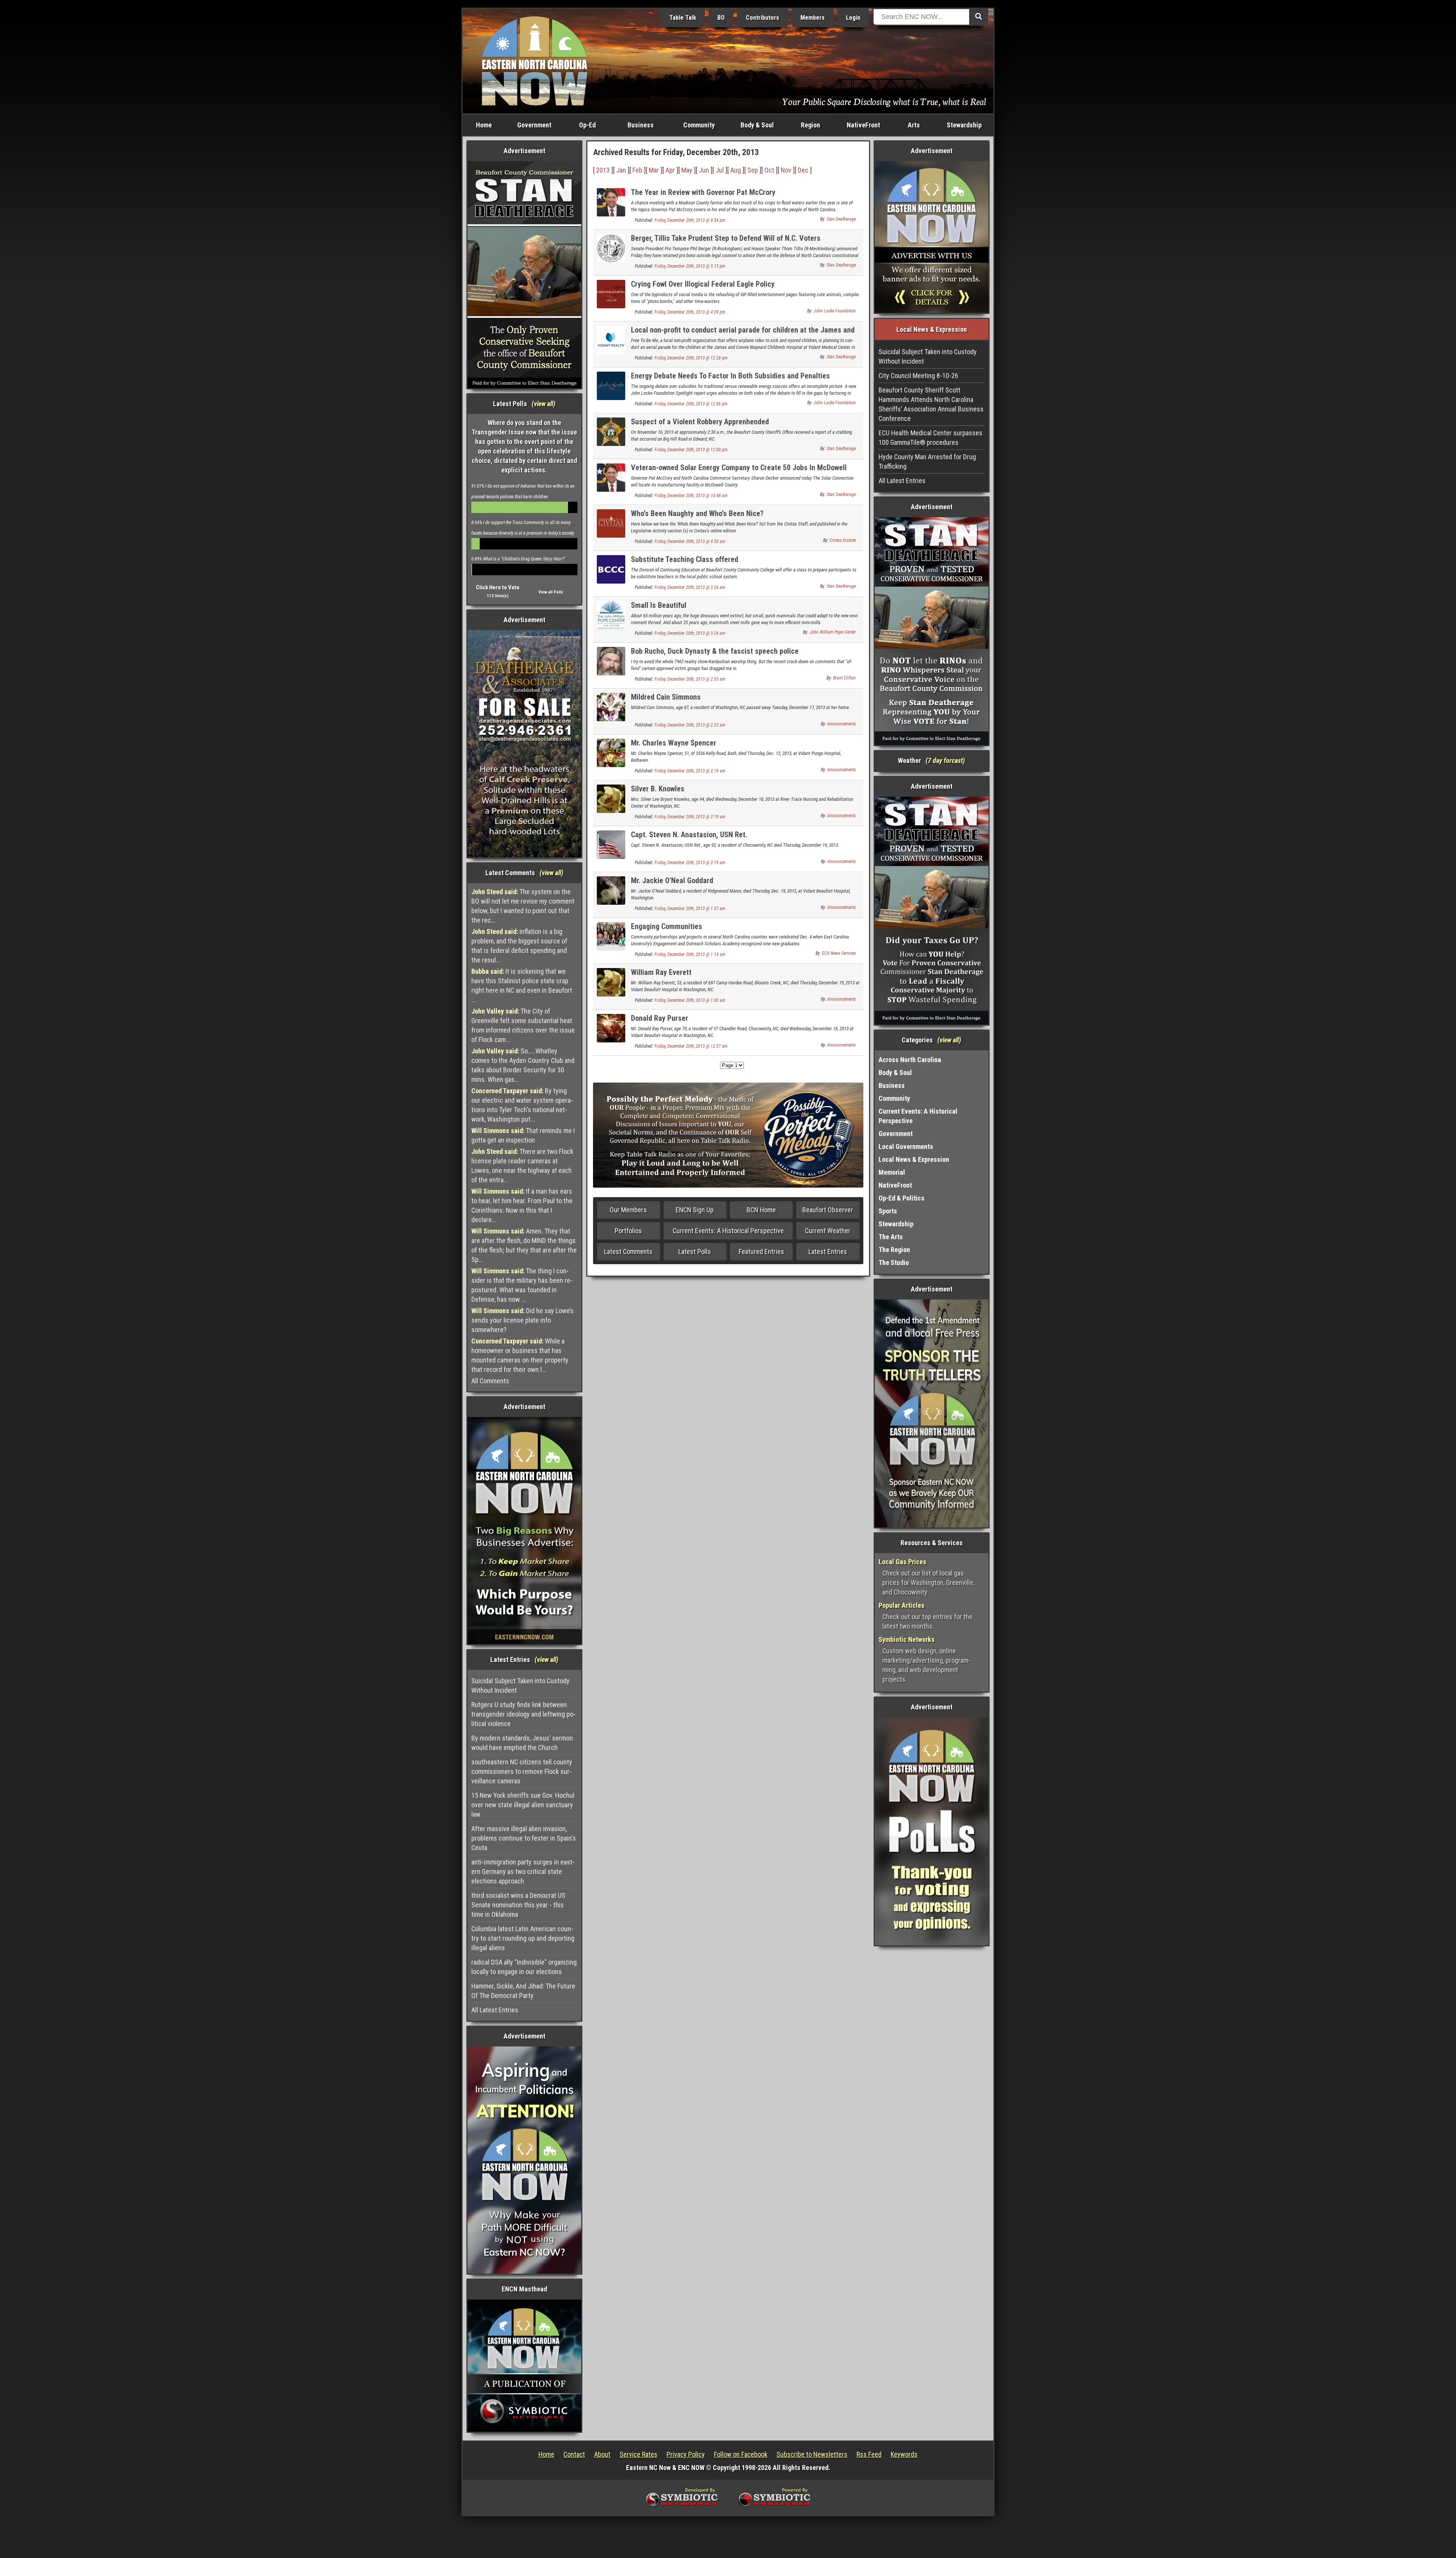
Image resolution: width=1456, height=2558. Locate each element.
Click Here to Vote (498, 587)
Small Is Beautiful (659, 605)
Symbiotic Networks (907, 1639)
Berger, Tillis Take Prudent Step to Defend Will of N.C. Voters (726, 238)
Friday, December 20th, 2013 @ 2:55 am (690, 679)
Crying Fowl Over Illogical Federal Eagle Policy (703, 284)
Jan (621, 170)
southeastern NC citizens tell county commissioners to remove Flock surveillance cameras (522, 1771)
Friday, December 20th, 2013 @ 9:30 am (690, 541)
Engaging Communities (667, 926)
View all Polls (551, 592)
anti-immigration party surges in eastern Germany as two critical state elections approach (523, 1871)
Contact (574, 2454)
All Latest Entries (495, 2010)
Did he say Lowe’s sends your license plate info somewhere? (522, 1320)
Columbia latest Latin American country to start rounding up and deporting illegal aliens (523, 1938)
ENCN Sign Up (695, 1210)
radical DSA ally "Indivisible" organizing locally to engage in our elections (524, 1967)
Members (813, 18)
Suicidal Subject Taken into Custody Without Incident (520, 1685)
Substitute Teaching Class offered (685, 559)
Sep (753, 170)
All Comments (490, 1381)
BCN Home (761, 1210)
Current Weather (828, 1231)
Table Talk (683, 18)
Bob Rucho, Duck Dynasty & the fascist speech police (715, 651)
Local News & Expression (914, 1159)
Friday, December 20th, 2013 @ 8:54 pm (690, 220)
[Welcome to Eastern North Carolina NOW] (535, 60)
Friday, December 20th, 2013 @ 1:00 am (690, 1000)
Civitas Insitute (843, 540)
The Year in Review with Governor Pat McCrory (703, 192)
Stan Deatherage (841, 219)
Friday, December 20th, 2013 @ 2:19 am (690, 771)
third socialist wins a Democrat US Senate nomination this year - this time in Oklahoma (518, 1905)
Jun (704, 170)
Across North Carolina (910, 1060)
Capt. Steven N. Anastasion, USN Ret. (689, 835)
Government (534, 125)
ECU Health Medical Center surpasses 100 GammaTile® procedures (930, 438)
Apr (670, 170)
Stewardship (964, 125)
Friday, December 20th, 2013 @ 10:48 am (691, 496)
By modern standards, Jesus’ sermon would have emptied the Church (522, 1743)
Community (699, 125)
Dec (803, 170)
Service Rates (639, 2454)
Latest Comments (628, 1252)
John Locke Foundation (835, 311)
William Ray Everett (661, 972)
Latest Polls (695, 1252)
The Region (894, 1250)
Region (810, 125)
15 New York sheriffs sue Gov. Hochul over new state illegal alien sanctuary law (523, 1805)
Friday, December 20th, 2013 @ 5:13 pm (690, 266)
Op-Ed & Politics (901, 1198)
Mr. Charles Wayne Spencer (674, 743)
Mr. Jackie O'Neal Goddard (672, 880)
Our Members (628, 1210)
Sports (888, 1211)
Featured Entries (761, 1252)
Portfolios (628, 1231)
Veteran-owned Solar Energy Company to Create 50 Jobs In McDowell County (739, 472)
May (687, 170)
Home (484, 125)
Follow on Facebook (741, 2454)
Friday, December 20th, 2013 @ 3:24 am (690, 633)
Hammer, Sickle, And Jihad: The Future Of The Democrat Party (523, 1991)
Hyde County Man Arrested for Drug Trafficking (927, 461)
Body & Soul (757, 125)
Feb (637, 170)
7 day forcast (945, 760)
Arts (914, 125)
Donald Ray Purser (660, 1018)
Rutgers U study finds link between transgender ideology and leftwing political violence (523, 1714)
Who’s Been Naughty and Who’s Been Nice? (697, 513)
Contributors (763, 18)
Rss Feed (869, 2454)
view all (544, 404)
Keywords (904, 2454)
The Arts (891, 1237)
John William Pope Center (833, 632)
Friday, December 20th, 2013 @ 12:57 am (691, 1046)
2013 (603, 170)
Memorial (892, 1172)
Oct (769, 170)
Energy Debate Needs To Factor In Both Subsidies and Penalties (730, 376)
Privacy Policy (686, 2454)
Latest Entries (828, 1252)
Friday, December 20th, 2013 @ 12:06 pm (691, 404)
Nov (786, 170)
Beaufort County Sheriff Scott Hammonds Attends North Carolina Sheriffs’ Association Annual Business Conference (931, 404)
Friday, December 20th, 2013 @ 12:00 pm (691, 450)
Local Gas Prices (902, 1562)
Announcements (842, 724)
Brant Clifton (844, 678)
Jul (720, 170)
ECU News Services (839, 953)
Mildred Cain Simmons (666, 697)
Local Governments (906, 1146)
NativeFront (863, 125)
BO (721, 18)
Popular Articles (901, 1605)
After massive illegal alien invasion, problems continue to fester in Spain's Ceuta (524, 1838)
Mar (654, 170)
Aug (736, 170)
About (602, 2454)
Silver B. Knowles (658, 789)
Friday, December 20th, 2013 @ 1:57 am (690, 909)
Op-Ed (587, 125)
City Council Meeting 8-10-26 (918, 376)
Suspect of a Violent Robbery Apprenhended (700, 422)
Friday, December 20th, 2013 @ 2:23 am (690, 725)
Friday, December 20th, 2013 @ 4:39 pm (690, 312)
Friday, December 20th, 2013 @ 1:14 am (690, 954)
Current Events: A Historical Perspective (728, 1231)
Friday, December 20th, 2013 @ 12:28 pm (691, 358)
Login (853, 18)
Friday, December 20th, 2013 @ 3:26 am (690, 587)
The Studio (894, 1263)
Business (641, 125)
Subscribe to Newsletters (812, 2454)
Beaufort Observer (828, 1210)
